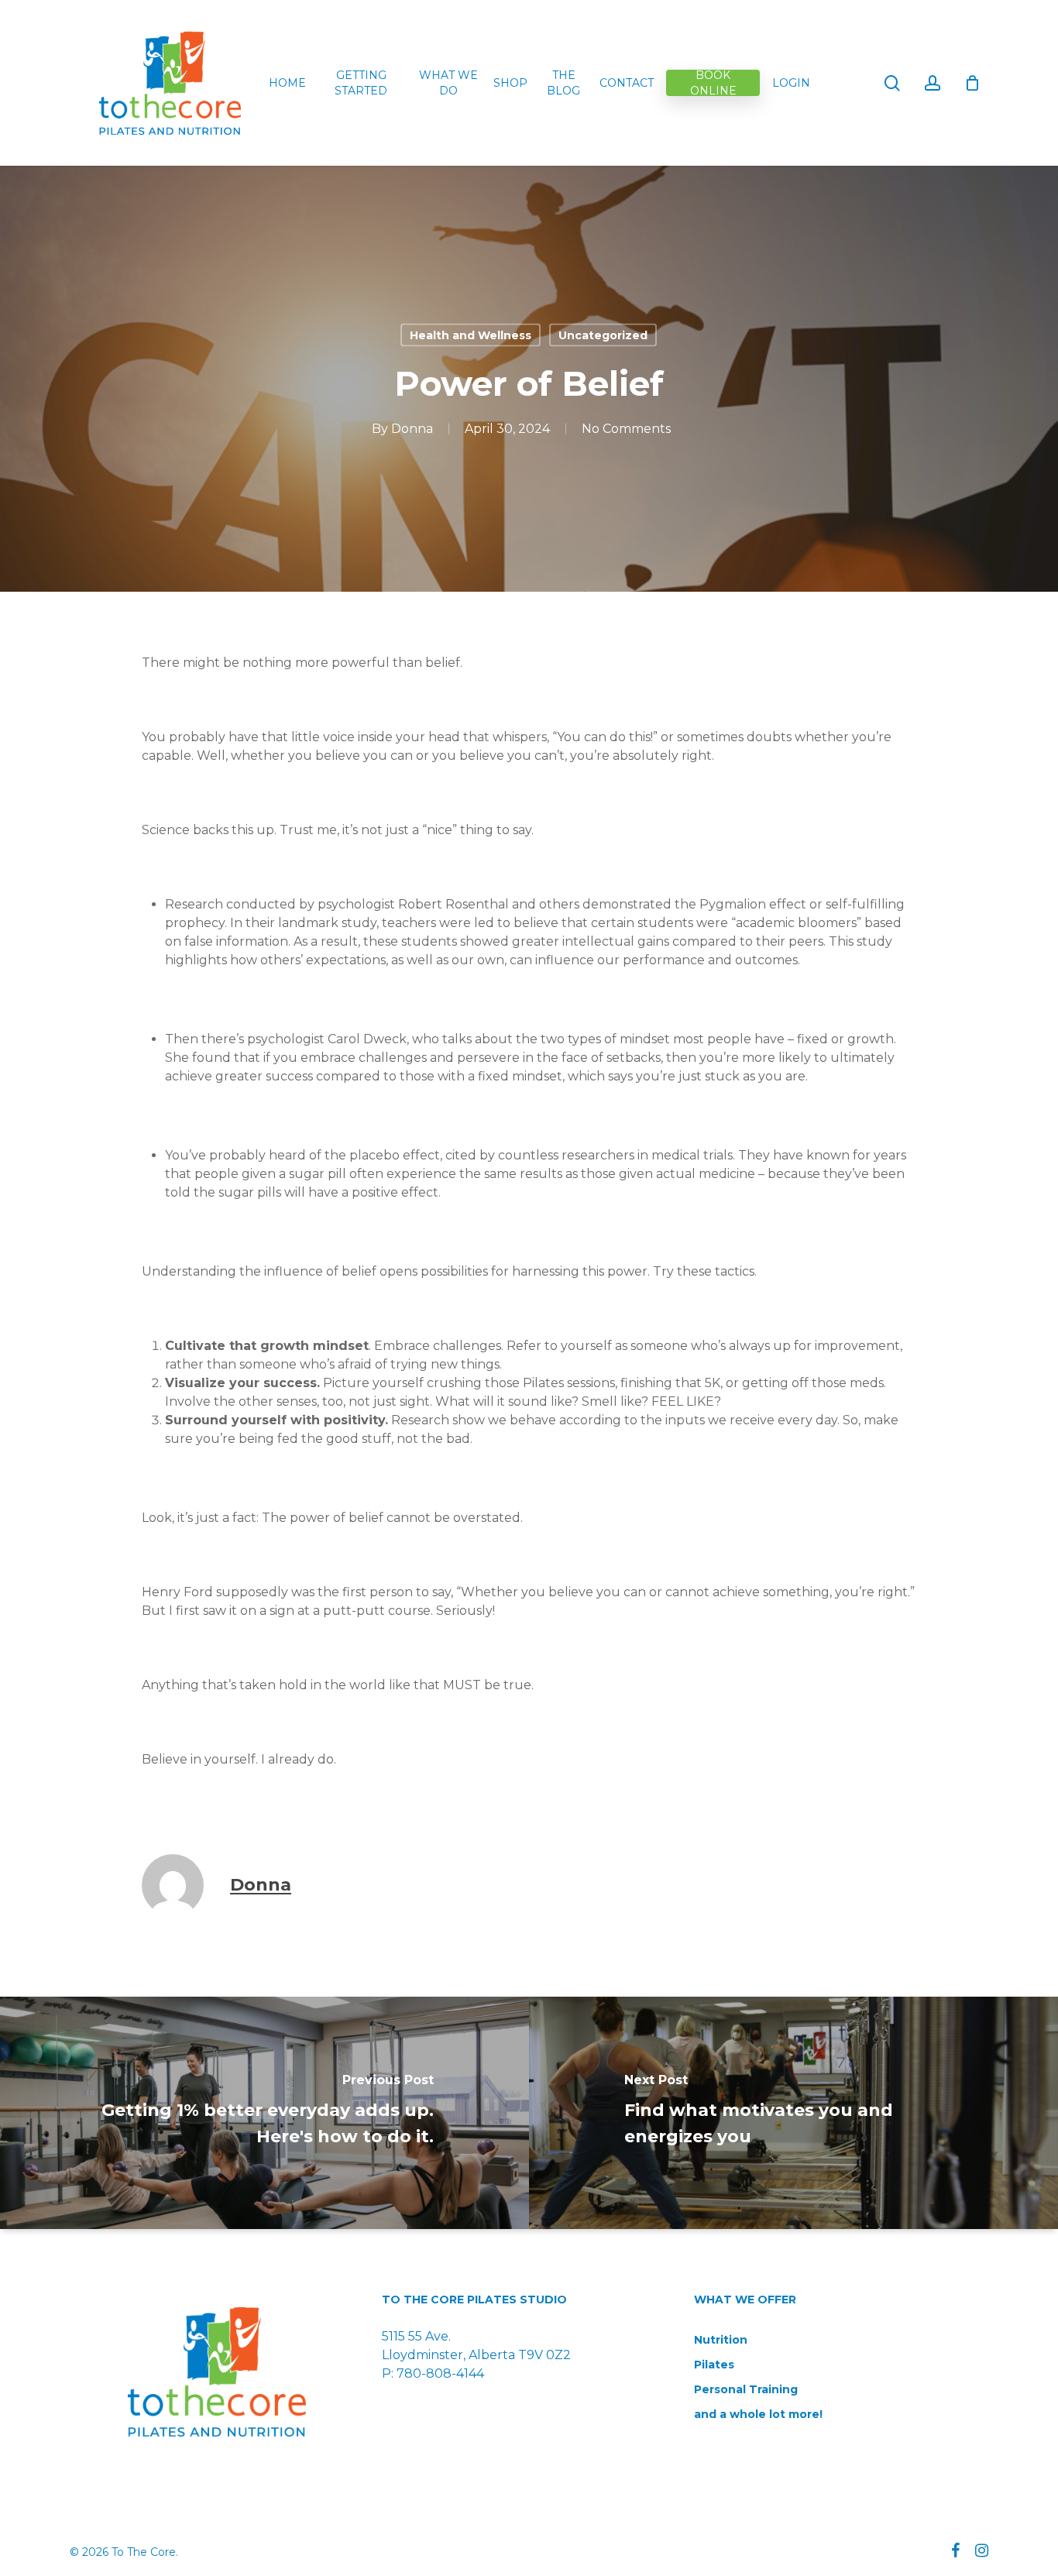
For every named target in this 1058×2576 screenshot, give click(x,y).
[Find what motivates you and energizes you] (793, 2113)
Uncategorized (603, 335)
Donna (412, 429)
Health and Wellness (471, 335)
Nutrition (721, 2340)
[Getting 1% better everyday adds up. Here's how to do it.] (264, 2113)
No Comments (626, 429)
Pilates (714, 2365)
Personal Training (746, 2389)
